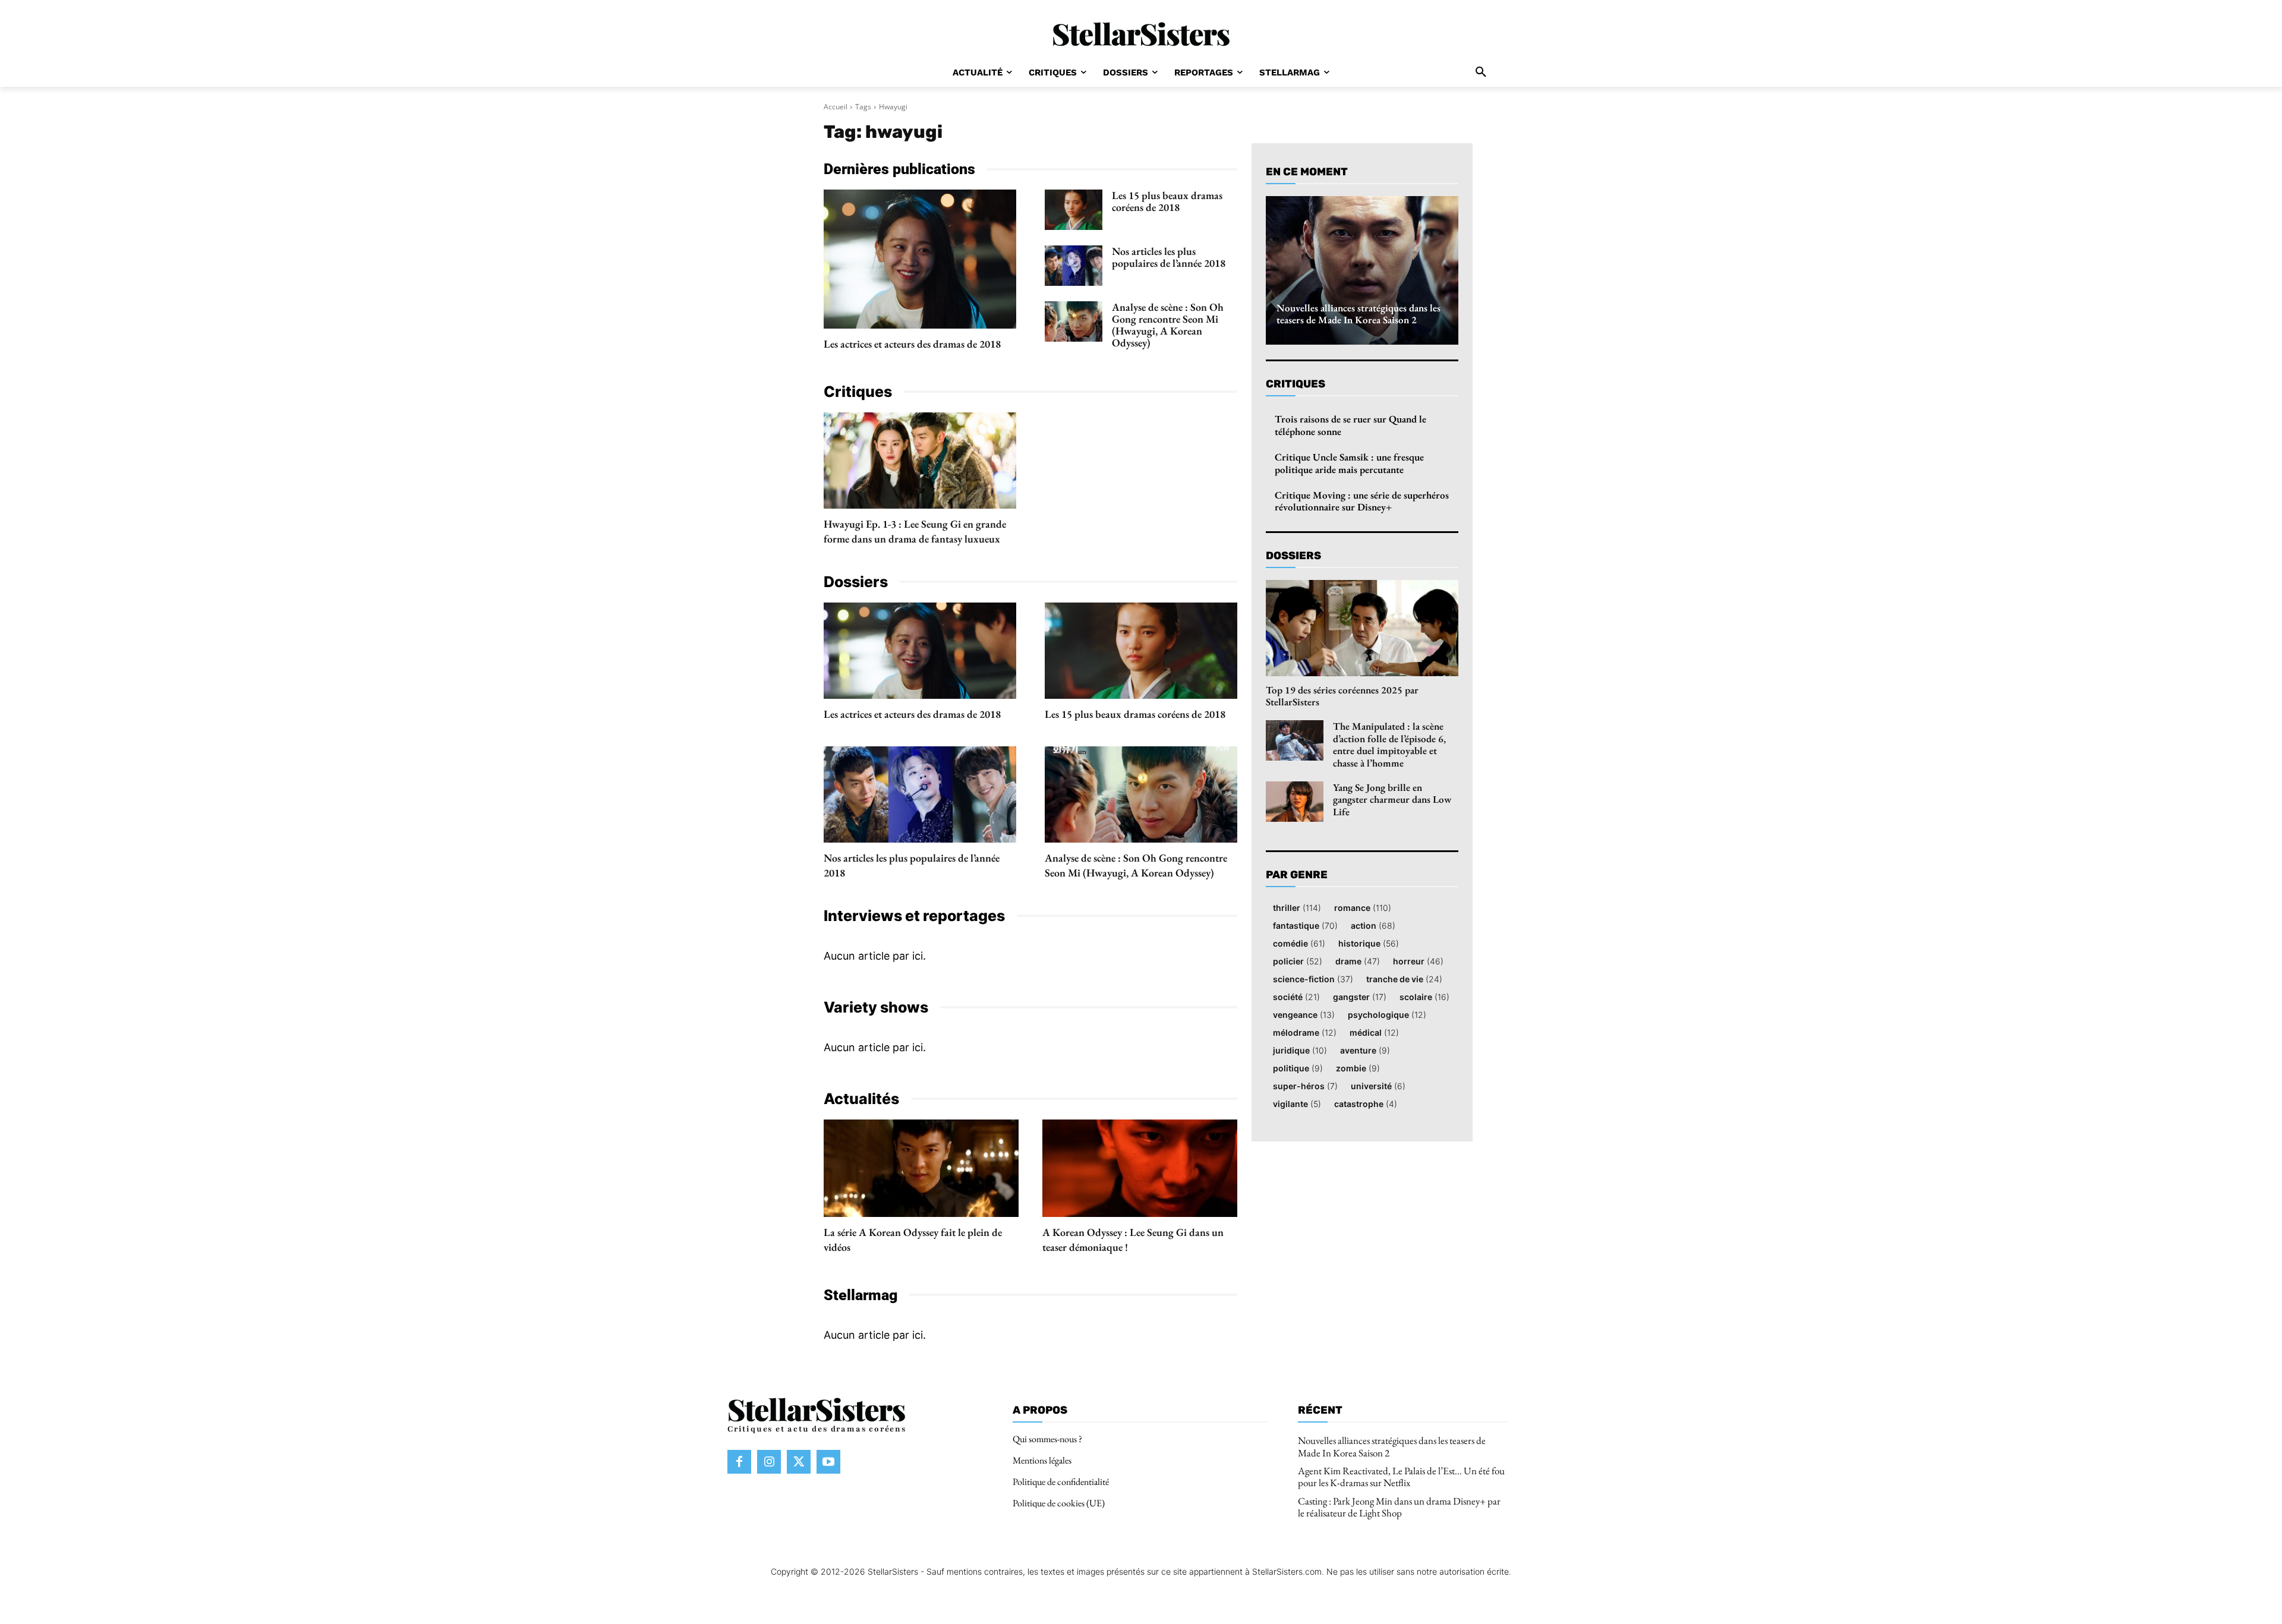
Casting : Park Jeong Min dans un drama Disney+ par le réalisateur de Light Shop (1399, 1507)
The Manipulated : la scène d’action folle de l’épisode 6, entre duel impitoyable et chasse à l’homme (1389, 744)
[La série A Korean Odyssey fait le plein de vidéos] (921, 1168)
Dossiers (1293, 556)
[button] (1481, 72)
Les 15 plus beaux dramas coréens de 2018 (1167, 201)
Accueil (836, 107)
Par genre (1297, 875)
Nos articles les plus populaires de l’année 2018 (1169, 257)
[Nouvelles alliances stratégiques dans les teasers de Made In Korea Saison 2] (1362, 270)
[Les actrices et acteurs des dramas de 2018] (920, 259)
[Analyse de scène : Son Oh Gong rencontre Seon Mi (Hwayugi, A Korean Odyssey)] (1074, 321)
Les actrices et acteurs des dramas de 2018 (912, 344)
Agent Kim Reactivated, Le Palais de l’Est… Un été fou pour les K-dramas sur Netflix (1401, 1477)
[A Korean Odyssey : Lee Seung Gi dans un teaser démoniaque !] (1140, 1168)
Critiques (1296, 384)
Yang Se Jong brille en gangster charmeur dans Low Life (1392, 800)
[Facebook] (739, 1462)
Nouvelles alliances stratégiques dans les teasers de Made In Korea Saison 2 (1359, 314)
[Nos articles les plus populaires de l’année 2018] (1074, 266)
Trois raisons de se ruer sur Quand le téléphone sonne (1350, 425)
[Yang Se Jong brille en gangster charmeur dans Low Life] (1295, 802)
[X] (799, 1462)
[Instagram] (769, 1462)
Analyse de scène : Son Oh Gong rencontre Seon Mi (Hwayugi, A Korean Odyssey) (1168, 325)
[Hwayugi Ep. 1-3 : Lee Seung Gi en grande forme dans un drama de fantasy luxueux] (920, 461)
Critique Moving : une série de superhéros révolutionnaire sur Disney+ (1362, 501)
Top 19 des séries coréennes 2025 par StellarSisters (1342, 696)
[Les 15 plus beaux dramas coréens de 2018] (1074, 210)
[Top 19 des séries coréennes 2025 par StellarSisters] (1362, 628)
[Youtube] (828, 1462)
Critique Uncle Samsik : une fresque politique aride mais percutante (1349, 463)
